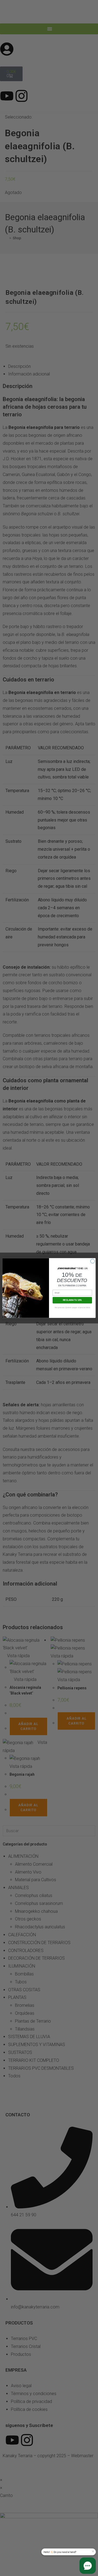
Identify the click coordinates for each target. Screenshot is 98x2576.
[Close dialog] (92, 1261)
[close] (93, 2551)
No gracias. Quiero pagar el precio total (72, 1307)
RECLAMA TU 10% (72, 1300)
